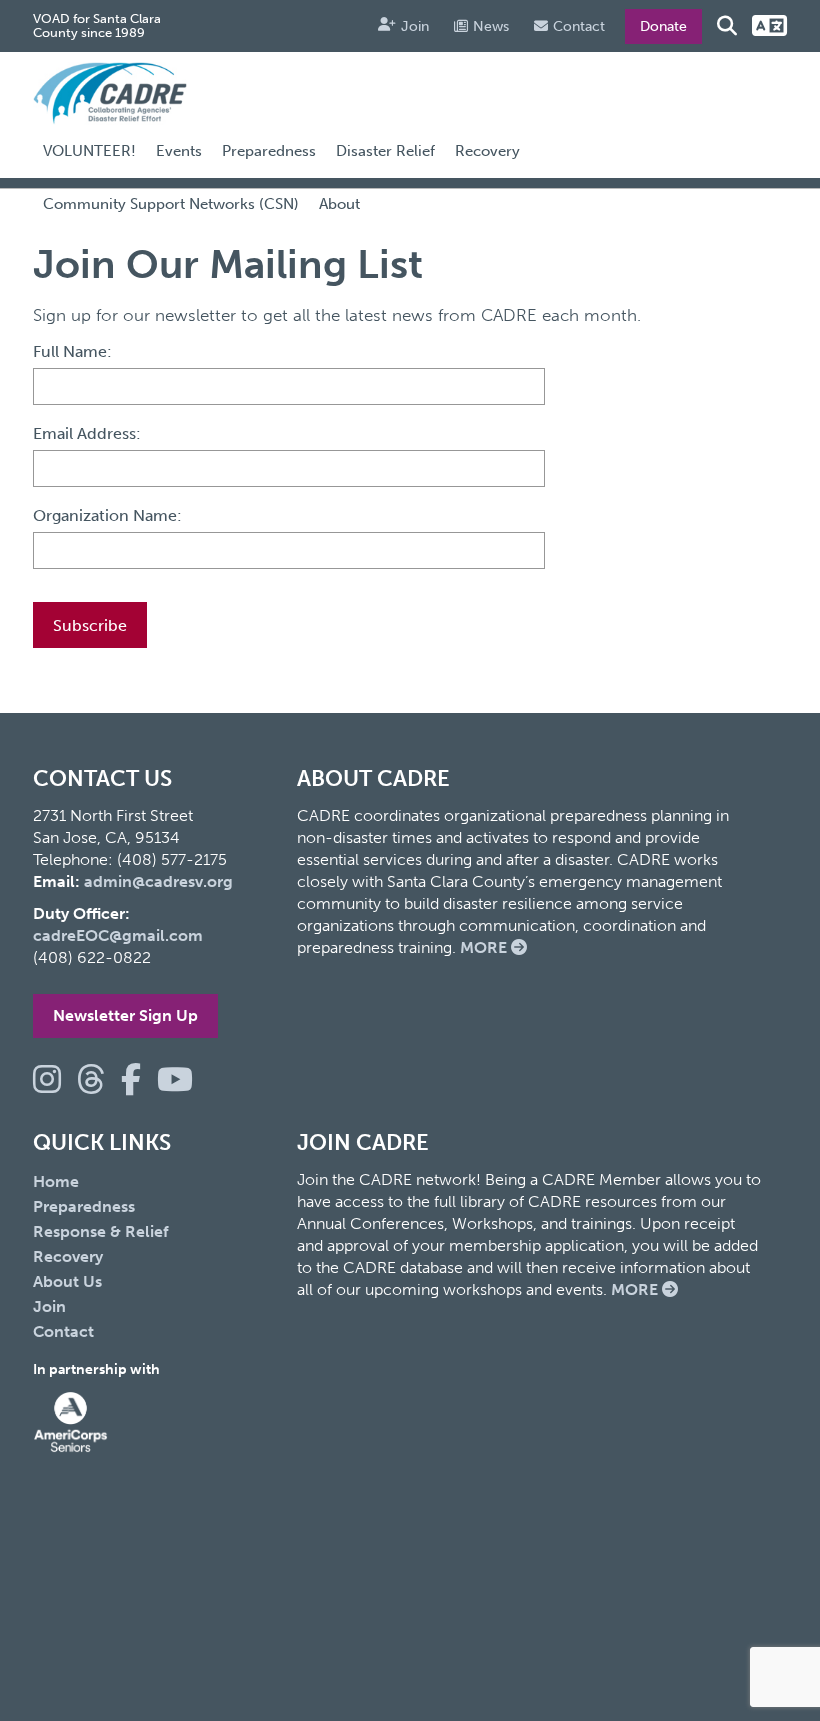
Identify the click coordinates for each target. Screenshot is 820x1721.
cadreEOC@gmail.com (118, 935)
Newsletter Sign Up (125, 1015)
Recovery (487, 151)
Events (179, 151)
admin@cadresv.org (158, 881)
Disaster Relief (385, 151)
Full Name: (72, 351)
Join (415, 26)
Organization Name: (107, 515)
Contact (579, 26)
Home (56, 1181)
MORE (485, 947)
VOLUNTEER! (89, 151)
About (339, 204)
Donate (663, 26)
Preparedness (269, 151)
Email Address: (87, 433)
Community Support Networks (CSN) (171, 204)
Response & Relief (101, 1231)
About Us (67, 1281)
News (491, 26)
